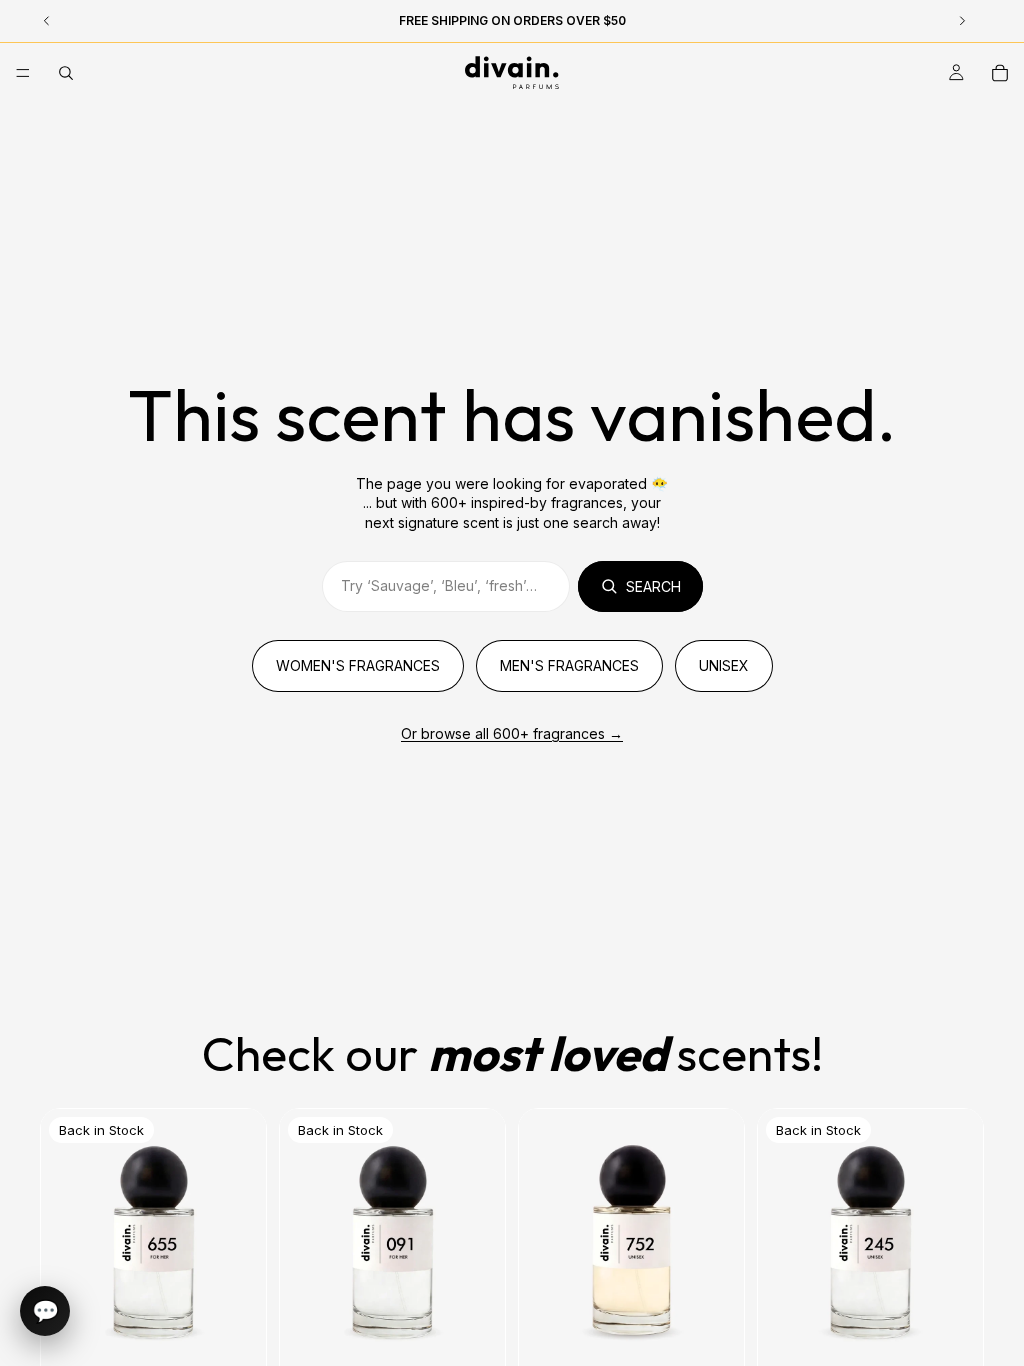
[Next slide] (483, 1249)
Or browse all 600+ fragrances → (512, 733)
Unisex (724, 665)
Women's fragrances (358, 665)
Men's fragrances (569, 665)
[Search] (66, 73)
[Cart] (1000, 73)
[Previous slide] (302, 1249)
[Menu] (23, 73)
